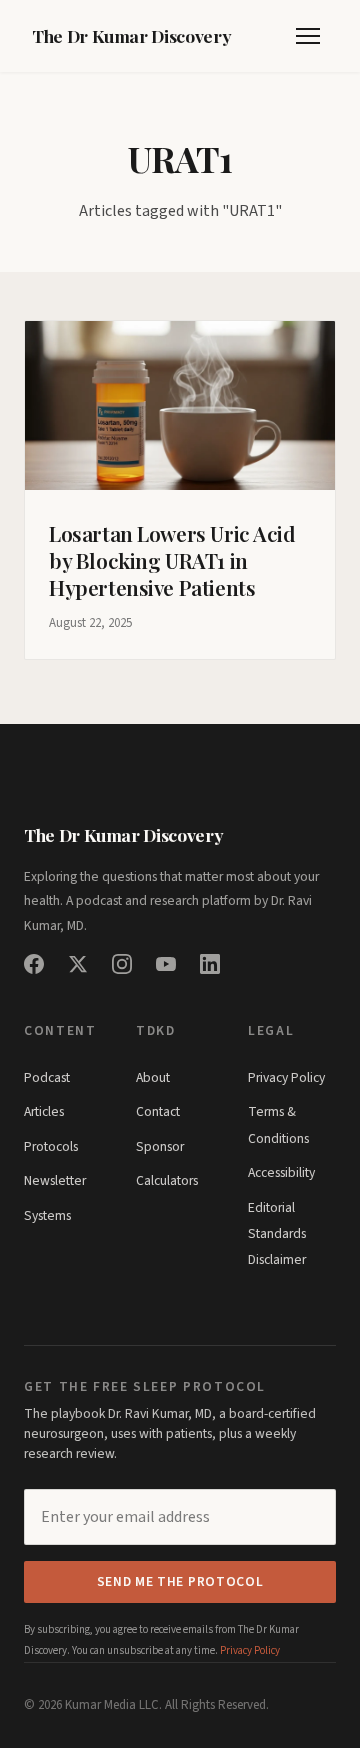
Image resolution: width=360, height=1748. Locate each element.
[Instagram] (122, 964)
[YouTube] (166, 964)
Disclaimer (277, 1259)
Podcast (47, 1077)
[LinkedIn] (210, 964)
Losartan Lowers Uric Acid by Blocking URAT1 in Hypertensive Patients (172, 560)
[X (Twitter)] (78, 964)
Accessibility (281, 1172)
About (153, 1077)
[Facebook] (34, 964)
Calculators (167, 1180)
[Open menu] (308, 36)
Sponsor (160, 1146)
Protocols (51, 1146)
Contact (158, 1111)
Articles (44, 1111)
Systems (47, 1215)
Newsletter (55, 1180)
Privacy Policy (286, 1077)
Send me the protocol (180, 1581)
